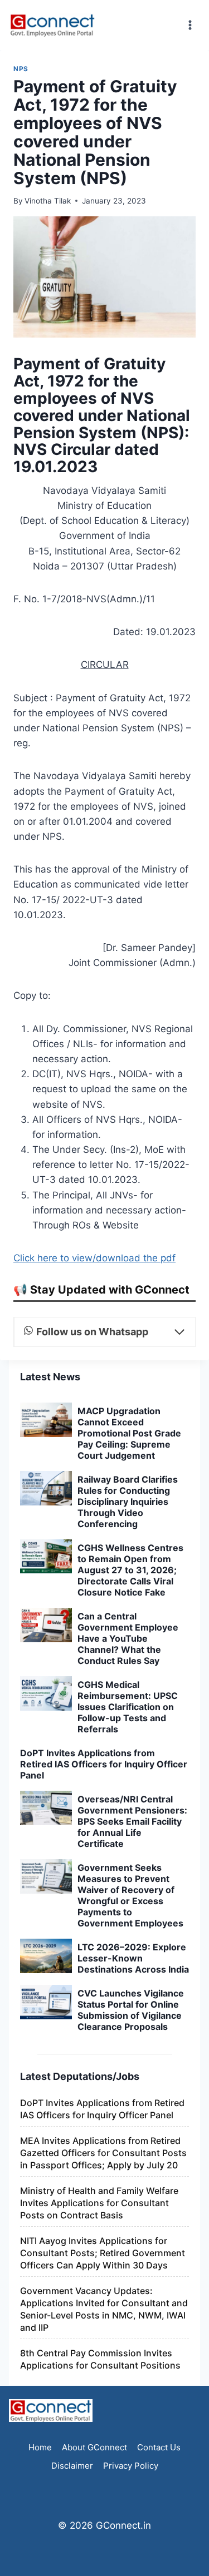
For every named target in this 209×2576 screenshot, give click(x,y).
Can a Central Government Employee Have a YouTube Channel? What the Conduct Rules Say (128, 1638)
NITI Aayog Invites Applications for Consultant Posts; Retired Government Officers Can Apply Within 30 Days (103, 2253)
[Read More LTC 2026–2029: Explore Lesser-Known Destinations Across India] (46, 1956)
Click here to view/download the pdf (94, 1258)
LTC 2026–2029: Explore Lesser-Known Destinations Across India (133, 1958)
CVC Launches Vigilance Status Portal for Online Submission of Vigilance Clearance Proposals (131, 2010)
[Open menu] (190, 25)
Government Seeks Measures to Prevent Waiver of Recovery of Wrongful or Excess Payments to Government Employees (130, 1895)
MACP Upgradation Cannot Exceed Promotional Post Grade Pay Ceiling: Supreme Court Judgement (129, 1433)
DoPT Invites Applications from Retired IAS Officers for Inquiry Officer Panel (104, 1764)
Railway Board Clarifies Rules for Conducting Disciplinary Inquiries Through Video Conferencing (128, 1502)
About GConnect (94, 2447)
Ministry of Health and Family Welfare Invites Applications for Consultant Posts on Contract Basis (99, 2203)
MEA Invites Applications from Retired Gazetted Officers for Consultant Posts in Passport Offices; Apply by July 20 (103, 2153)
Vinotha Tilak (48, 201)
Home (40, 2447)
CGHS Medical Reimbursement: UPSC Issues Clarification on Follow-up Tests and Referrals (128, 1707)
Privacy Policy (131, 2466)
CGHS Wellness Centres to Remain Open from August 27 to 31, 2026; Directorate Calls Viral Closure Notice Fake (130, 1570)
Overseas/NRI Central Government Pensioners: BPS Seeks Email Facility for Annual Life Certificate (132, 1821)
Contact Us (159, 2447)
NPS (21, 69)
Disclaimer (72, 2466)
